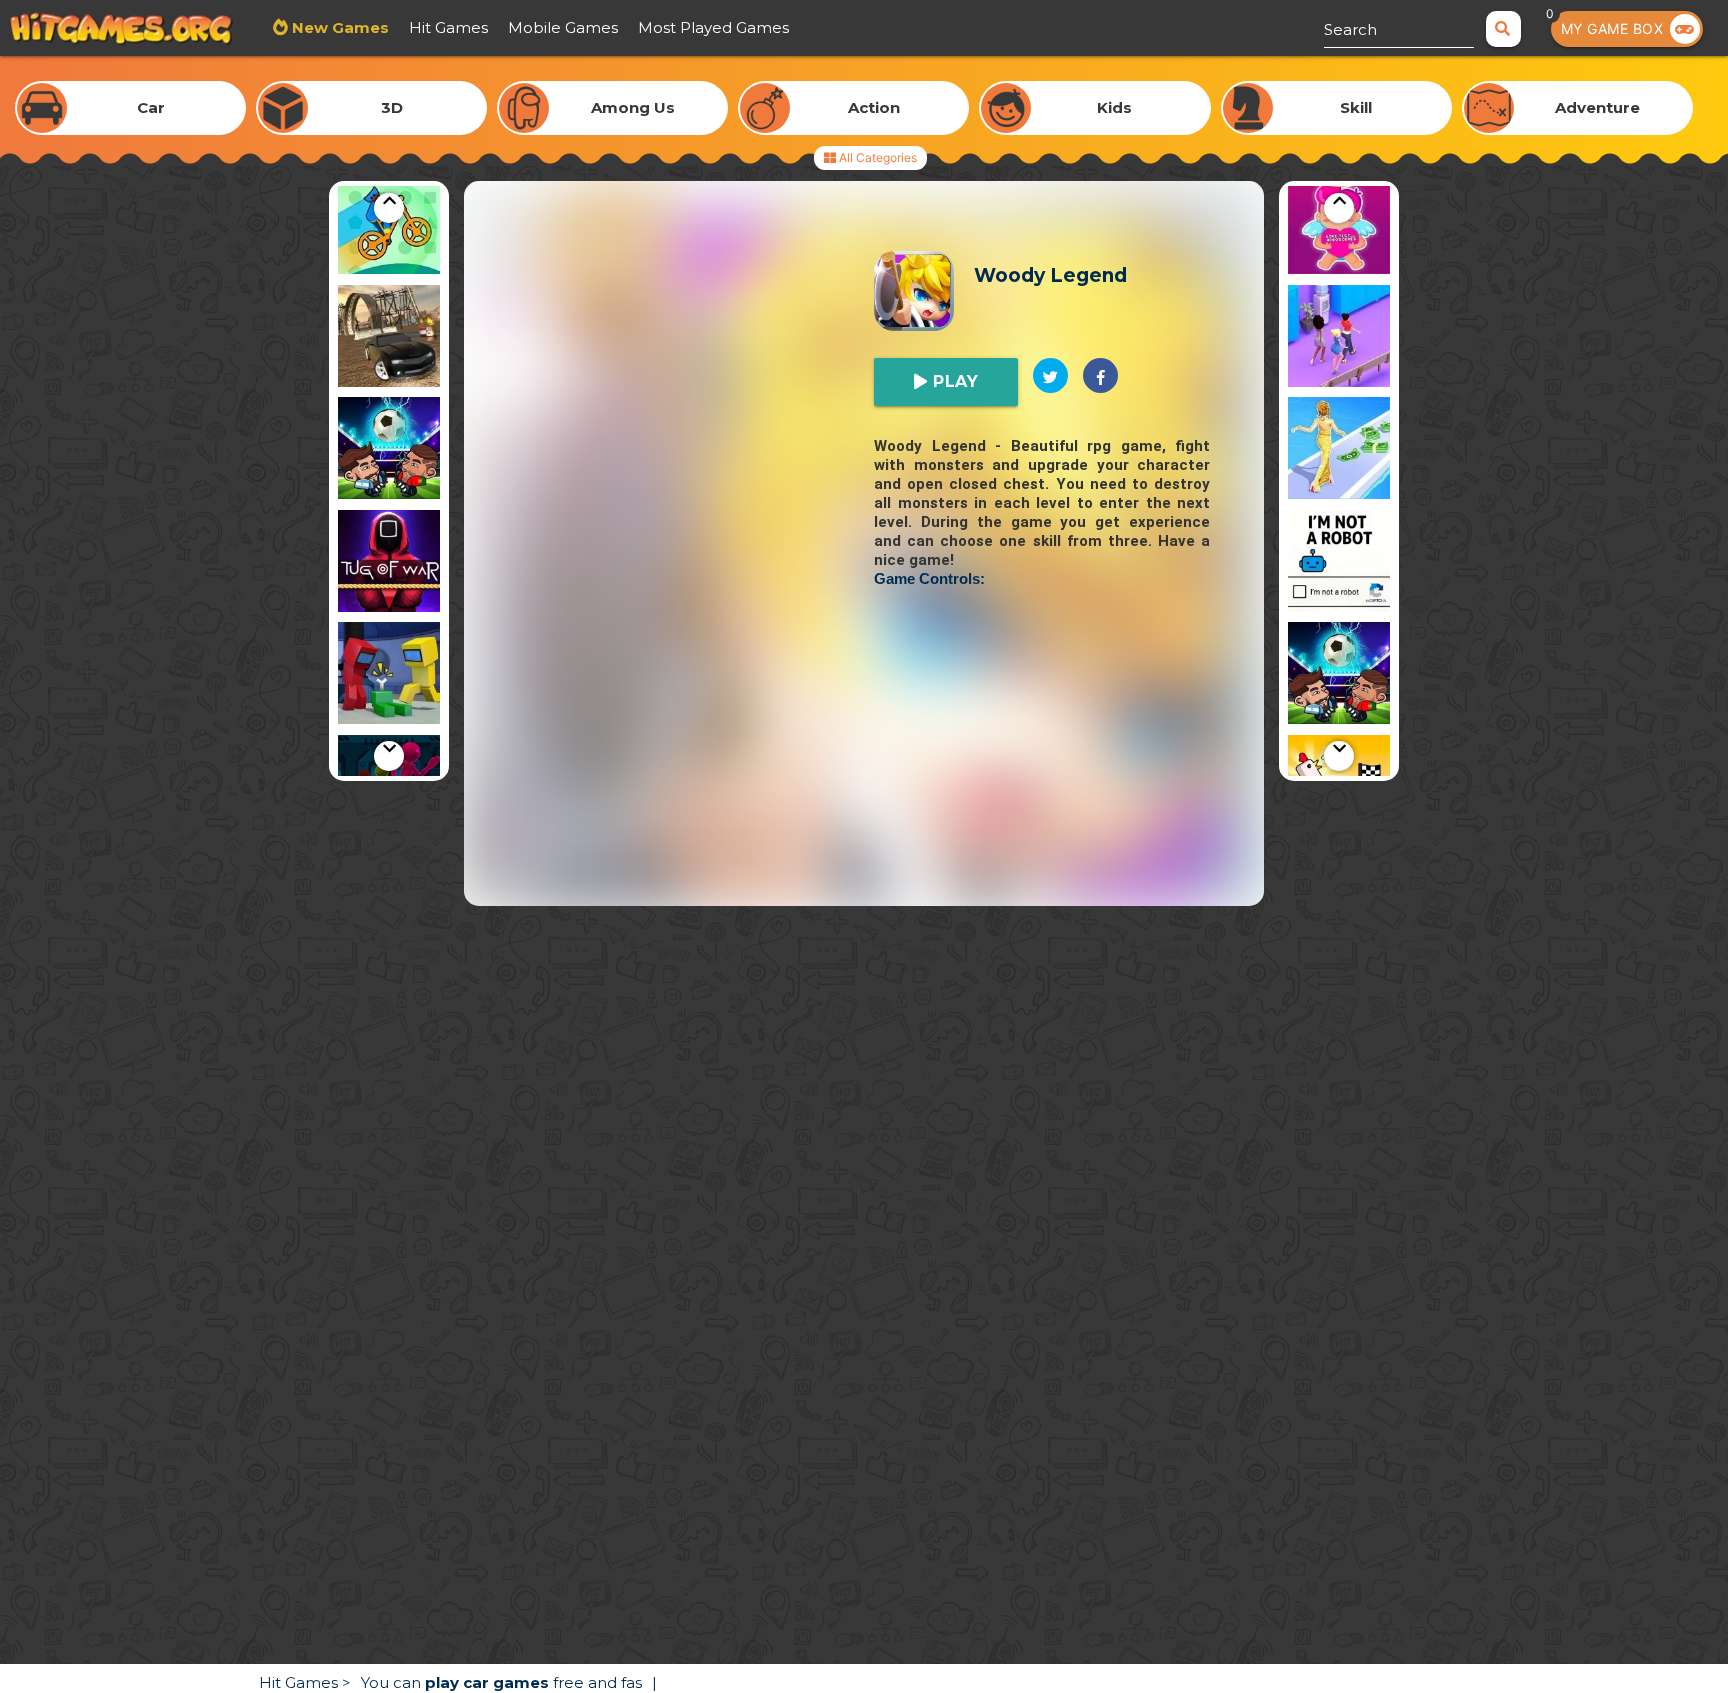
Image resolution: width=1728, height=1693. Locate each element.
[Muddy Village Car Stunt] (389, 339)
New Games (338, 27)
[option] (389, 226)
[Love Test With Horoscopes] (1339, 226)
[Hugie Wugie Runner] (389, 226)
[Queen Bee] (1339, 339)
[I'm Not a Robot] (1339, 564)
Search (1350, 29)
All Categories (876, 157)
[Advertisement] (864, 766)
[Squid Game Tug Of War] (389, 564)
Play (953, 381)
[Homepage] (121, 31)
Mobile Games (563, 27)
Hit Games (448, 27)
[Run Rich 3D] (1339, 451)
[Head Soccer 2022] (389, 451)
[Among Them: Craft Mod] (389, 676)
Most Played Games (713, 27)
